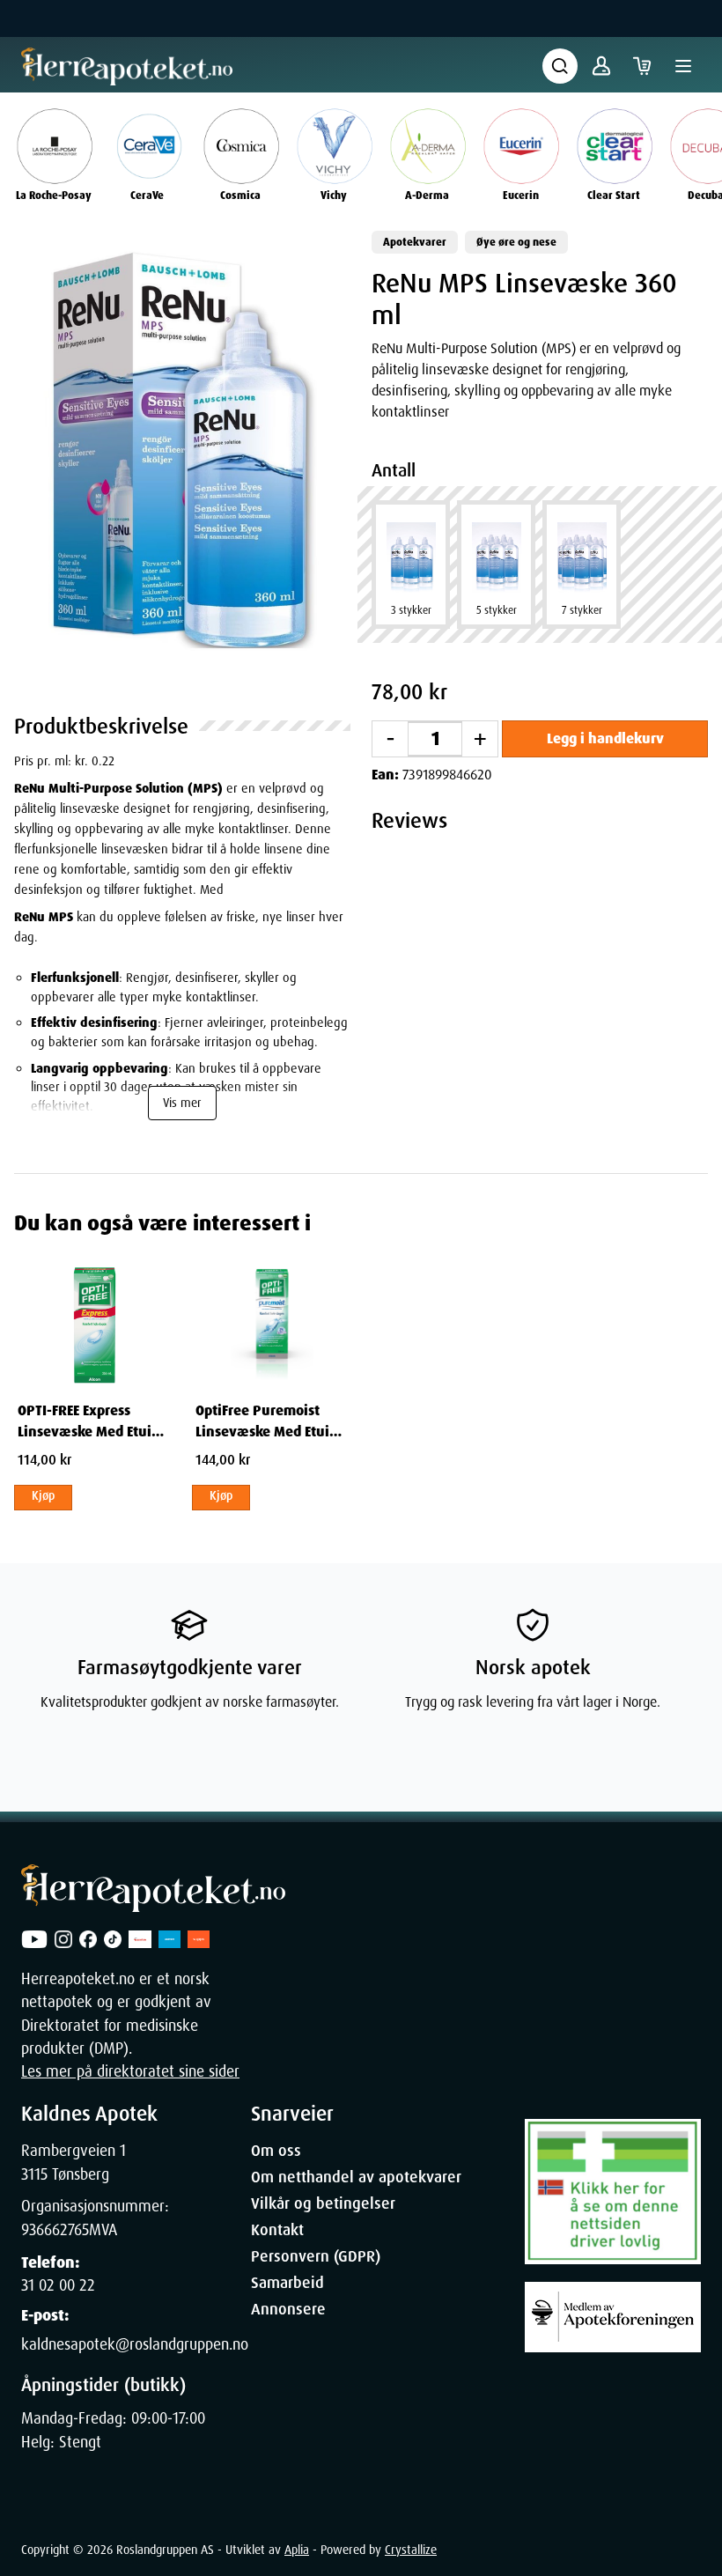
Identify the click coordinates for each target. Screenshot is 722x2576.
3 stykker (411, 610)
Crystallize (411, 2550)
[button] (182, 451)
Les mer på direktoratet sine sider (130, 2071)
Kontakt (277, 2230)
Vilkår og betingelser (323, 2203)
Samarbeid (287, 2283)
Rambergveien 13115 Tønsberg (74, 2162)
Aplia (297, 2550)
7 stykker (582, 610)
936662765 (55, 2230)
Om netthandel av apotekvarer (356, 2177)
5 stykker (497, 610)
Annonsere (288, 2309)
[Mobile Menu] (683, 66)
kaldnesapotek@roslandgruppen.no (135, 2344)
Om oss (276, 2151)
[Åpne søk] (560, 66)
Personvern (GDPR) (316, 2256)
